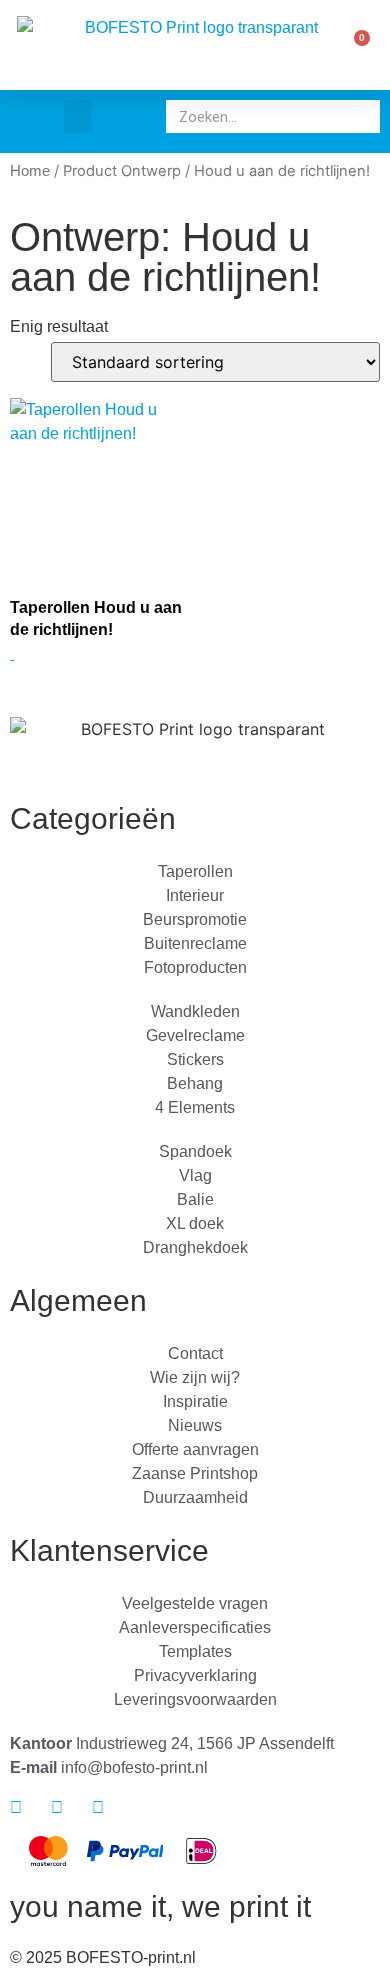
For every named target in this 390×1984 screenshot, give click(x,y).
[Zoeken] (360, 116)
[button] (78, 116)
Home (30, 171)
